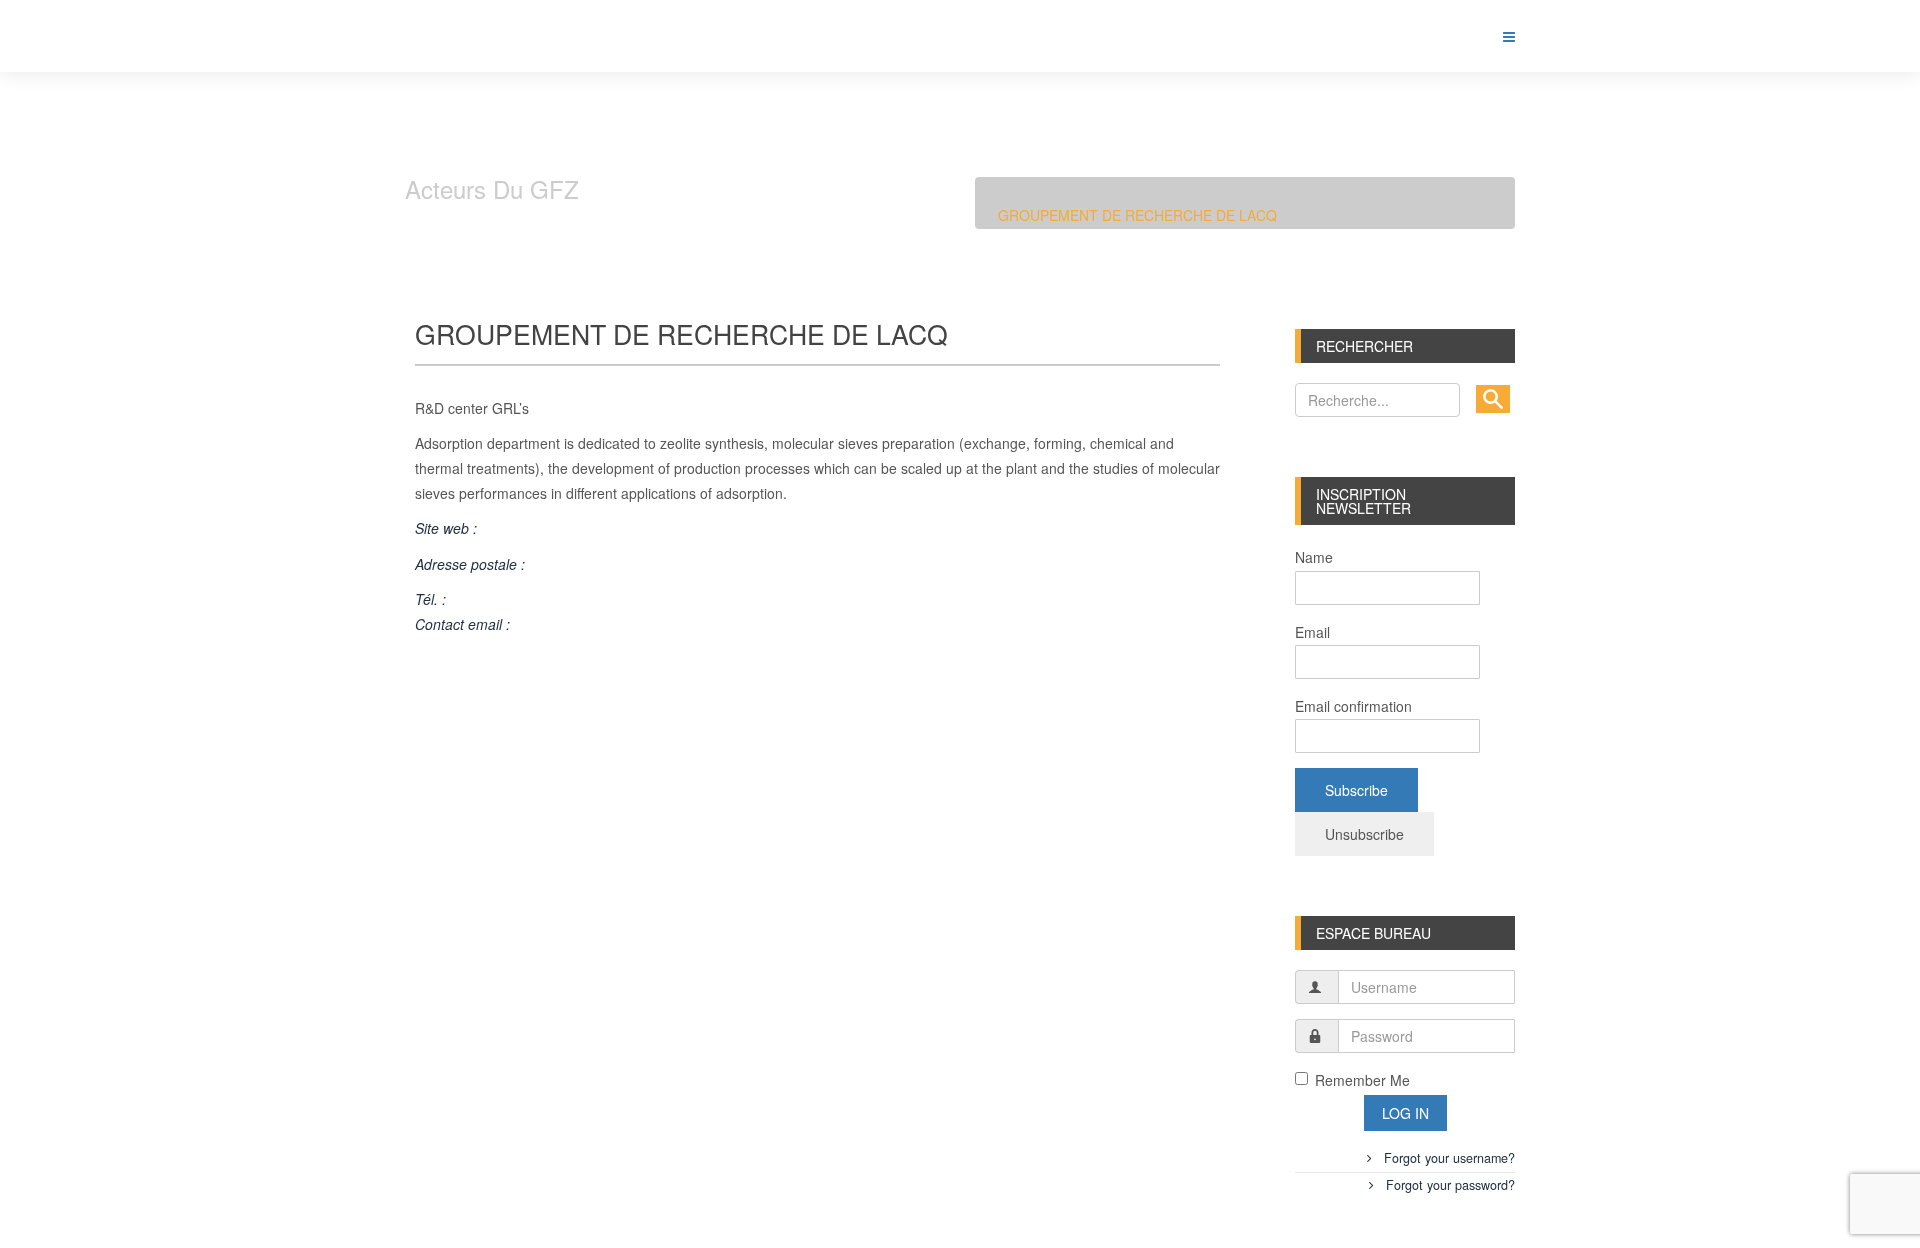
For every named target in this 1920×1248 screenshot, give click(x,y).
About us (1096, 190)
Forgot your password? (1448, 1185)
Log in (1405, 1113)
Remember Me (1362, 1080)
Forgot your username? (1447, 1158)
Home (1030, 190)
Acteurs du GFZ (1194, 190)
